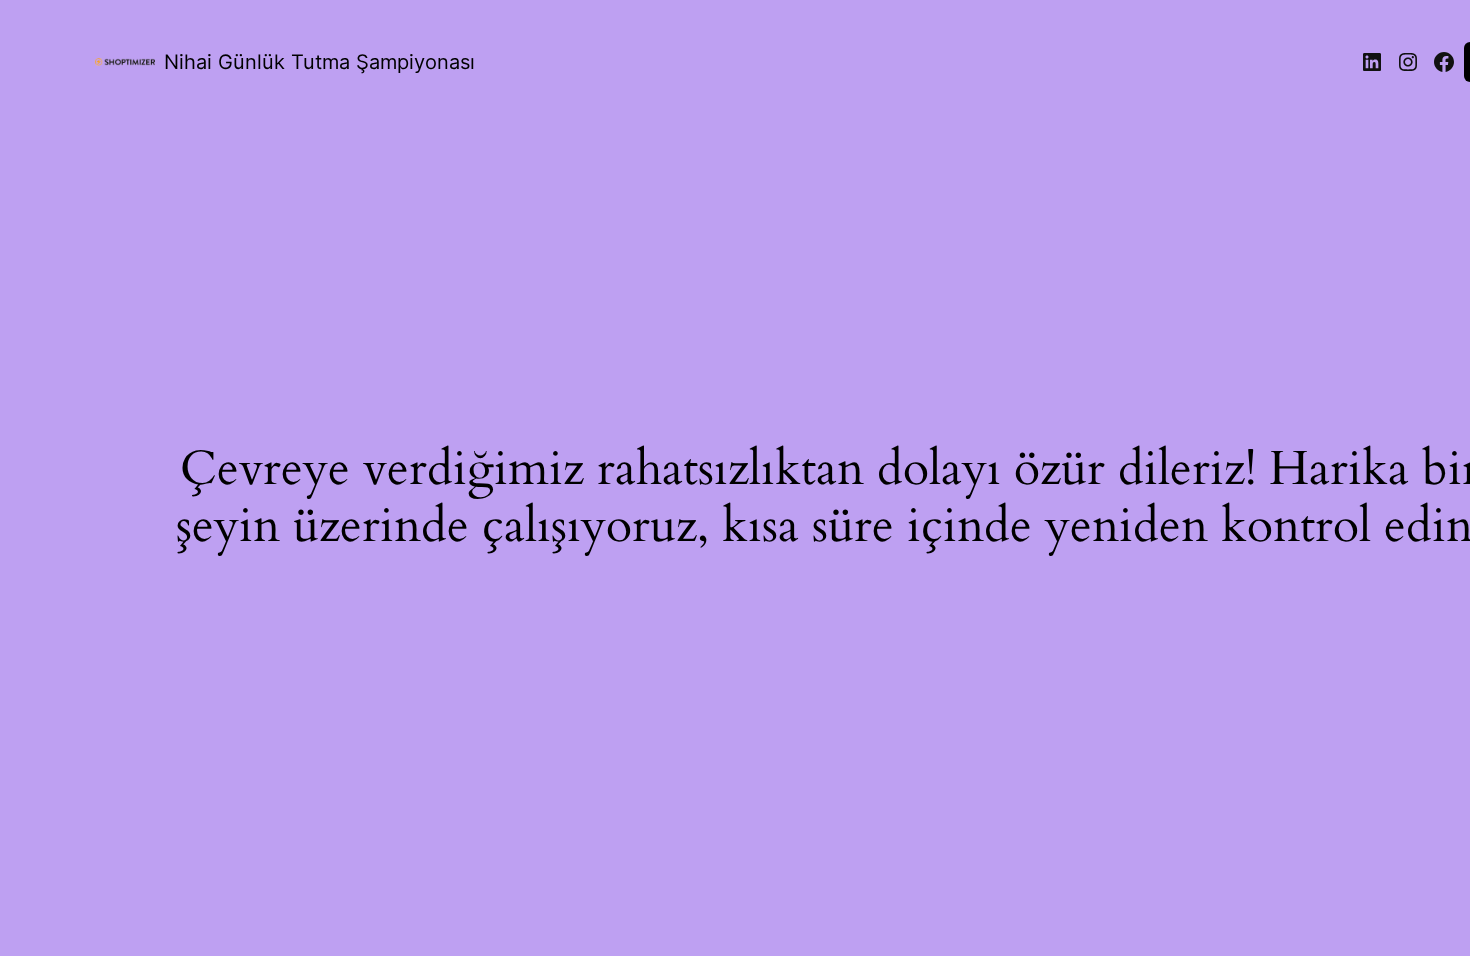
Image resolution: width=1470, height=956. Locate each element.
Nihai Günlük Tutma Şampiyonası (319, 62)
